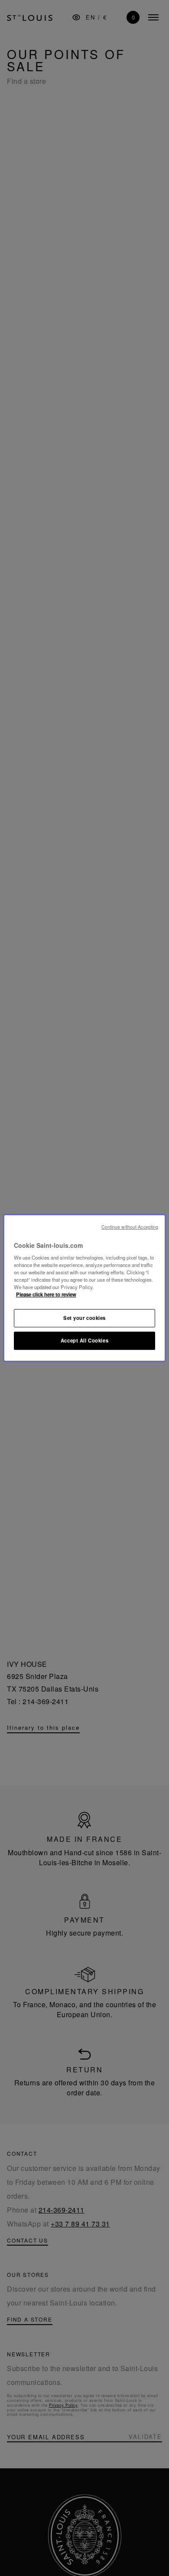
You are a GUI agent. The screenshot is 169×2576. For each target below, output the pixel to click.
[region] (85, 1288)
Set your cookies (84, 1318)
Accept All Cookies (84, 1340)
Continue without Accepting (130, 1227)
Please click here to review (46, 1295)
